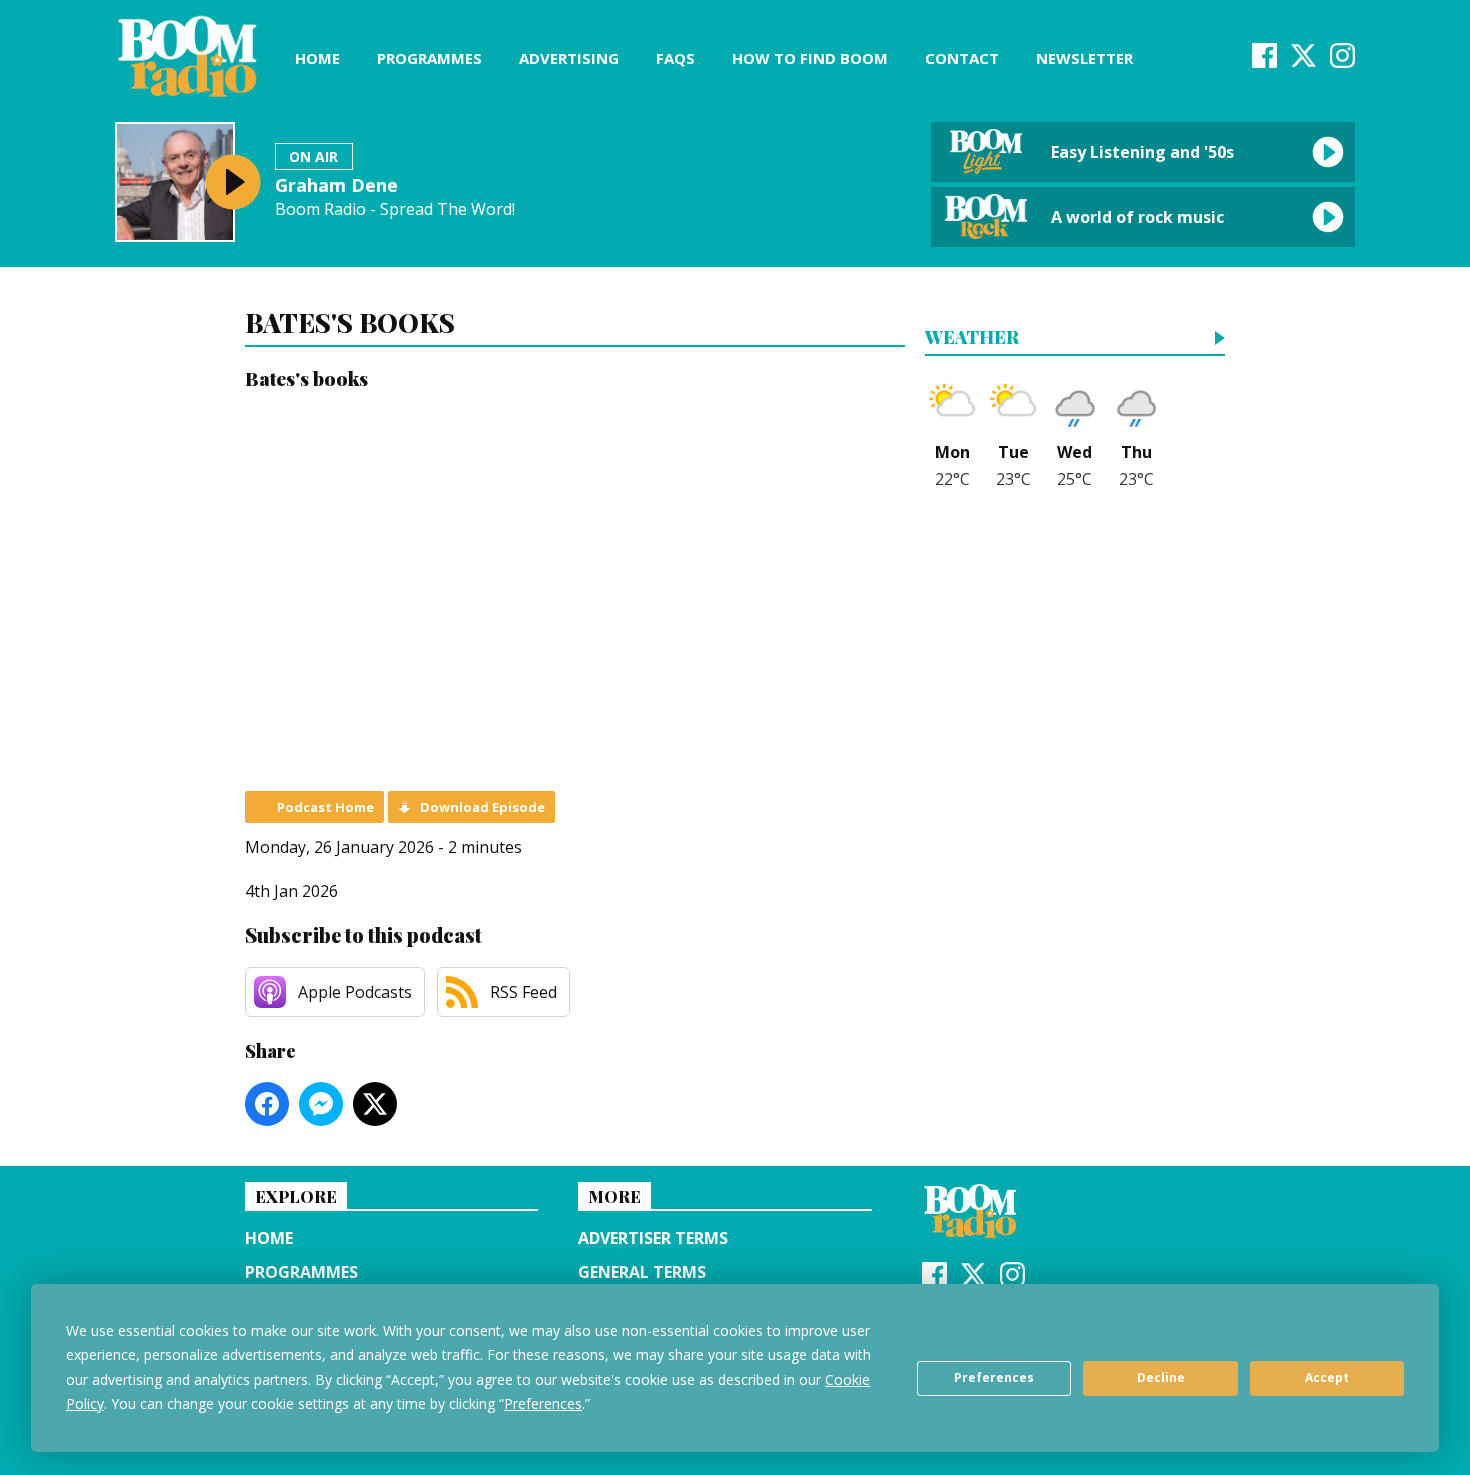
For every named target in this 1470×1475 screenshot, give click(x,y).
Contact (962, 58)
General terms (642, 1272)
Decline (1161, 1377)
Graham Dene (336, 185)
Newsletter (1084, 58)
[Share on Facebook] (267, 1104)
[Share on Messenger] (321, 1104)
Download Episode (482, 807)
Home (317, 58)
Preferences (994, 1377)
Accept (1327, 1377)
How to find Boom (810, 58)
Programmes (429, 58)
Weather (972, 338)
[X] (1303, 62)
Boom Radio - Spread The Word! (395, 209)
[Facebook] (1264, 62)
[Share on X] (375, 1104)
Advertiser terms (653, 1238)
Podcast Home (325, 807)
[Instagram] (1342, 62)
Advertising (569, 58)
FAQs (675, 58)
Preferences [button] (543, 1403)
